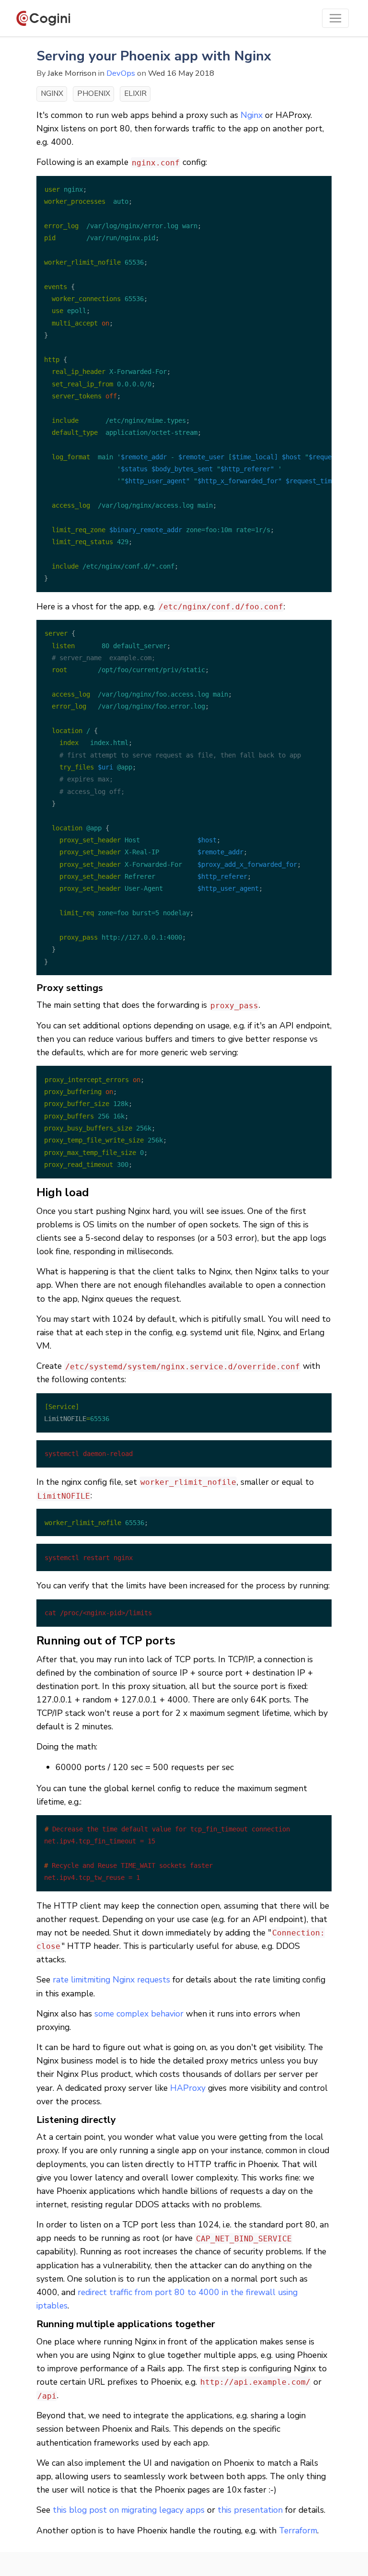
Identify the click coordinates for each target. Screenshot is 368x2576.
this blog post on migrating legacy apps (129, 2510)
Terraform (298, 2530)
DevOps (121, 73)
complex (132, 2014)
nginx (52, 93)
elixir (135, 93)
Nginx (252, 115)
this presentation (250, 2510)
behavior (167, 2014)
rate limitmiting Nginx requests (111, 1980)
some (104, 2014)
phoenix (94, 93)
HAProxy (188, 2088)
